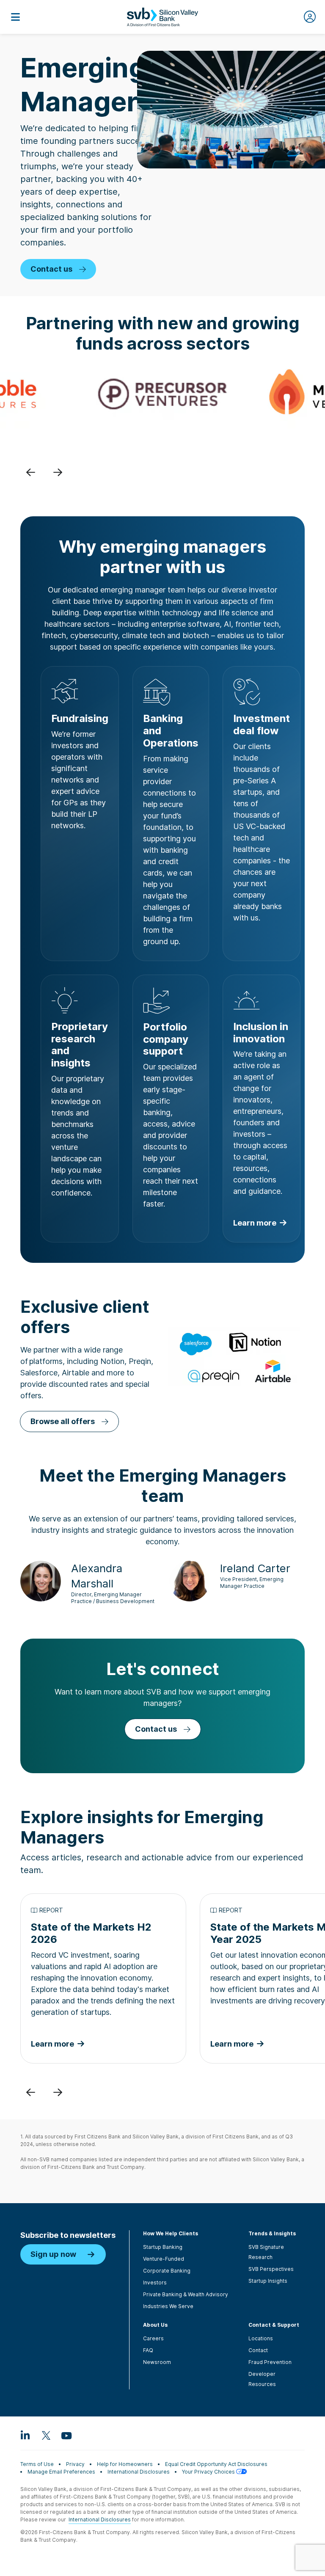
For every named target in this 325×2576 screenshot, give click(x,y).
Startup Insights (268, 2281)
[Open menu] (15, 17)
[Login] (310, 17)
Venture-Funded (164, 2259)
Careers (153, 2338)
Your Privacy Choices (209, 2472)
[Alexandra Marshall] (41, 1580)
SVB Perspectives (271, 2269)
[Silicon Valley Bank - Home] (162, 17)
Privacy (75, 2464)
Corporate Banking (167, 2271)
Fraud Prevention (270, 2362)
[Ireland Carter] (190, 1580)
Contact (258, 2350)
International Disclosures (139, 2472)
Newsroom (157, 2362)
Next (58, 472)
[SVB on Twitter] (46, 2435)
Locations (261, 2338)
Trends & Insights (272, 2233)
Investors (155, 2283)
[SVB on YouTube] (66, 2435)
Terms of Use (37, 2464)
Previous (30, 472)
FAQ (148, 2350)
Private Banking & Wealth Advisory (186, 2294)
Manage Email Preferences (61, 2472)
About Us (155, 2325)
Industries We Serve (168, 2306)
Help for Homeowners (125, 2464)
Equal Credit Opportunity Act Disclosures (216, 2464)
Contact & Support (274, 2325)
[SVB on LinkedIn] (25, 2435)
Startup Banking (163, 2247)
